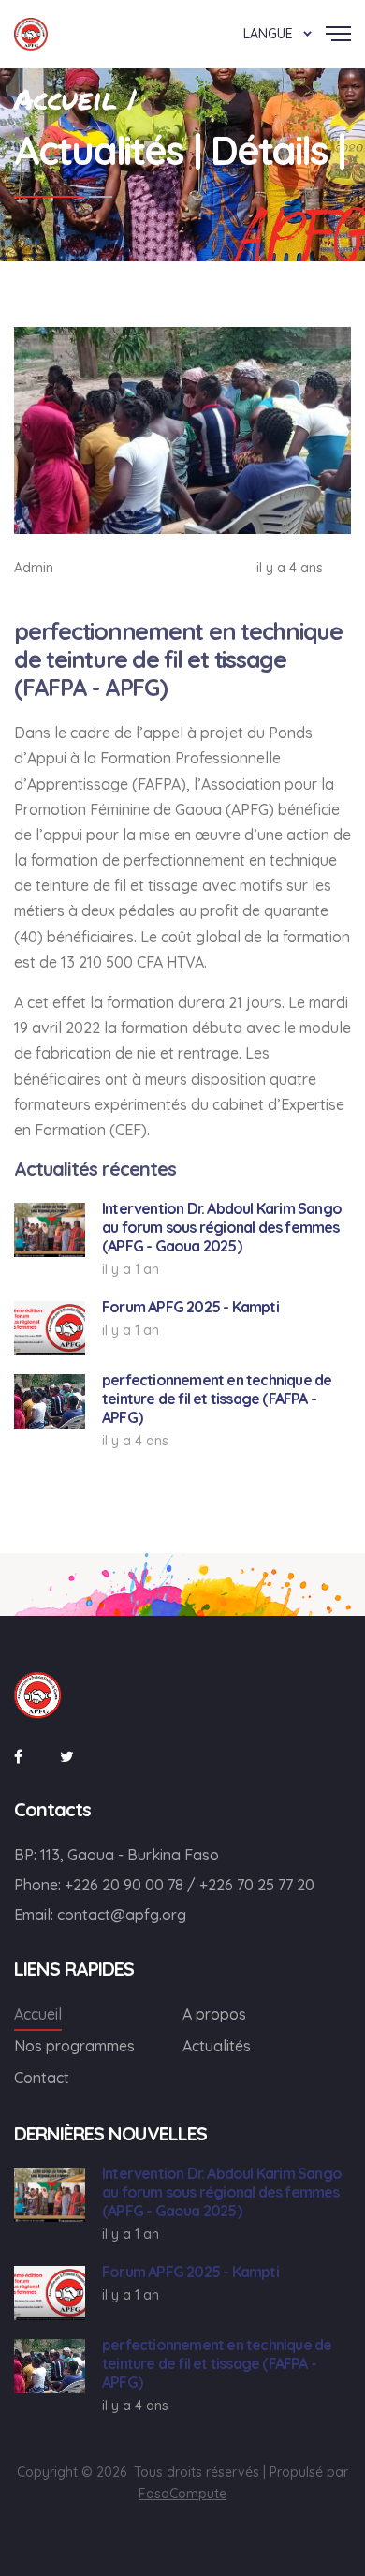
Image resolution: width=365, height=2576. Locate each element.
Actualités (217, 2046)
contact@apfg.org (122, 1915)
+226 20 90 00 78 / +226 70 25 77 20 (190, 1885)
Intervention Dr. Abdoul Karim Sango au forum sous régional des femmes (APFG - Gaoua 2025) (222, 1227)
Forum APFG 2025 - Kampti (190, 1307)
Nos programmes (74, 2046)
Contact (42, 2078)
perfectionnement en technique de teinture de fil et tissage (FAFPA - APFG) (217, 1399)
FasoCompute (182, 2494)
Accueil (38, 2014)
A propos (214, 2014)
